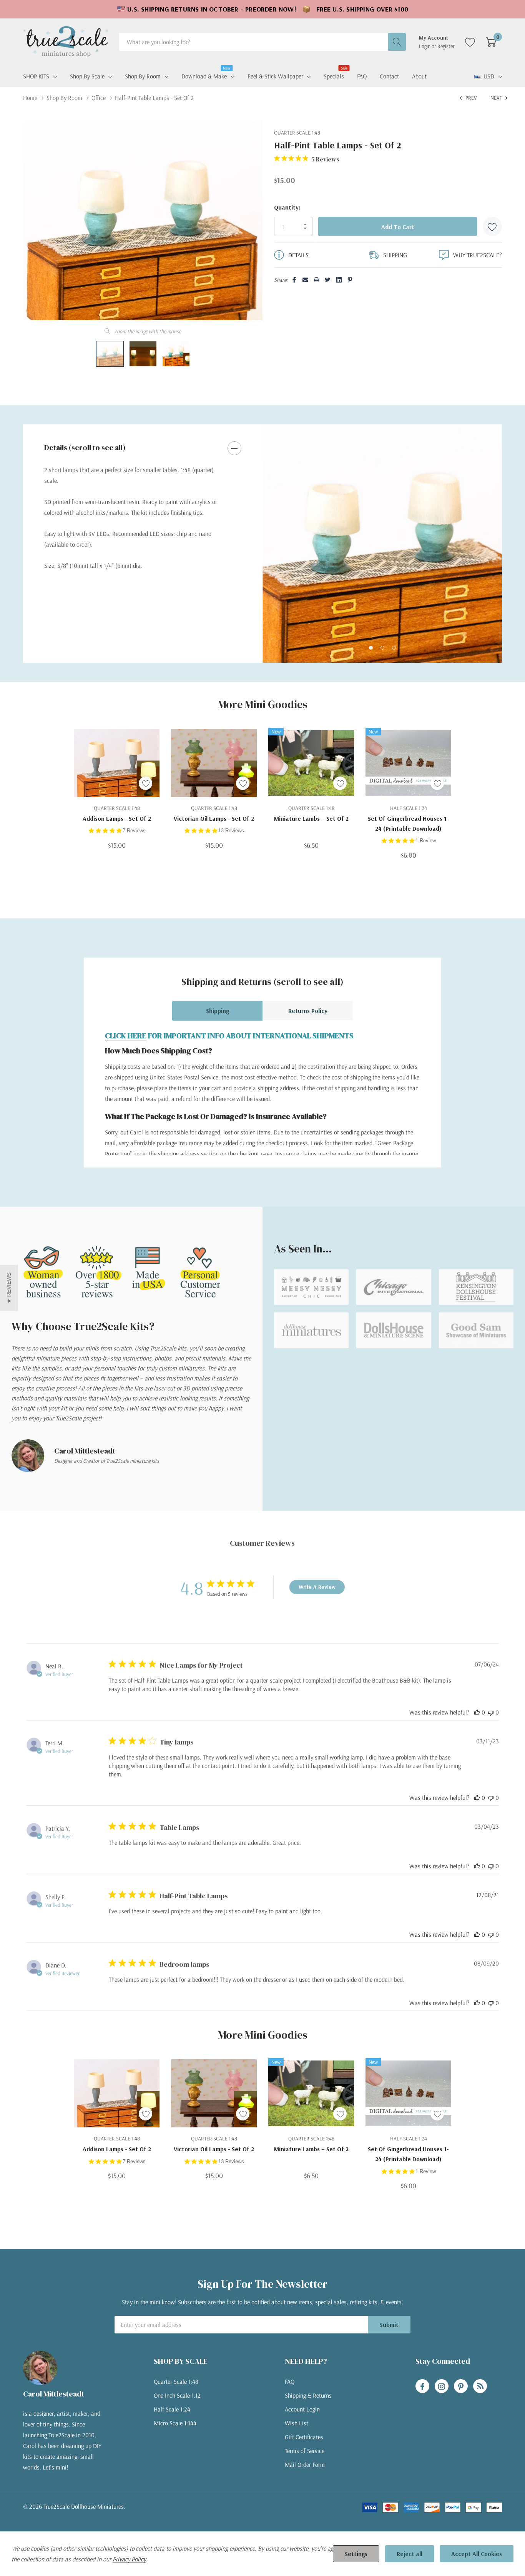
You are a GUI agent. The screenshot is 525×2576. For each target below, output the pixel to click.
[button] (9, 1288)
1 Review (426, 841)
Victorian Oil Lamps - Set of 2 (214, 818)
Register (446, 46)
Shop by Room (143, 76)
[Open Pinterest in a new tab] (461, 2386)
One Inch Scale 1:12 (177, 2395)
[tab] (371, 648)
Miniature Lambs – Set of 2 (311, 818)
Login (425, 46)
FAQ (290, 2381)
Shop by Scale (87, 76)
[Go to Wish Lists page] (470, 42)
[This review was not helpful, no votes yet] (491, 1712)
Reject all (410, 2554)
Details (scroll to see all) (85, 447)
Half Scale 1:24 (172, 2409)
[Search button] (397, 42)
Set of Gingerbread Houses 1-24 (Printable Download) (408, 823)
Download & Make (204, 75)
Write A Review (317, 1587)
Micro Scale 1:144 (175, 2423)
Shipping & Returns (308, 2395)
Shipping (218, 1011)
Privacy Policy (129, 2559)
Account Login (302, 2409)
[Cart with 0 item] (491, 42)
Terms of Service (305, 2451)
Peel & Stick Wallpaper (275, 76)
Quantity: (287, 207)
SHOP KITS (36, 76)
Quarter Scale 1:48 (176, 2381)
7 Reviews (134, 831)
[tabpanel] (382, 544)
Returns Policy (308, 1011)
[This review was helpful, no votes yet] (477, 1712)
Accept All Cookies (477, 2554)
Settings (356, 2554)
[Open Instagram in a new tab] (442, 2386)
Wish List (297, 2423)
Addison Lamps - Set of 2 (117, 818)
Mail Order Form (305, 2465)
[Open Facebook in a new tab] (422, 2386)
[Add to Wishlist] (492, 226)
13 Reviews (231, 831)
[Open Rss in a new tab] (480, 2386)
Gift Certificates (304, 2437)
